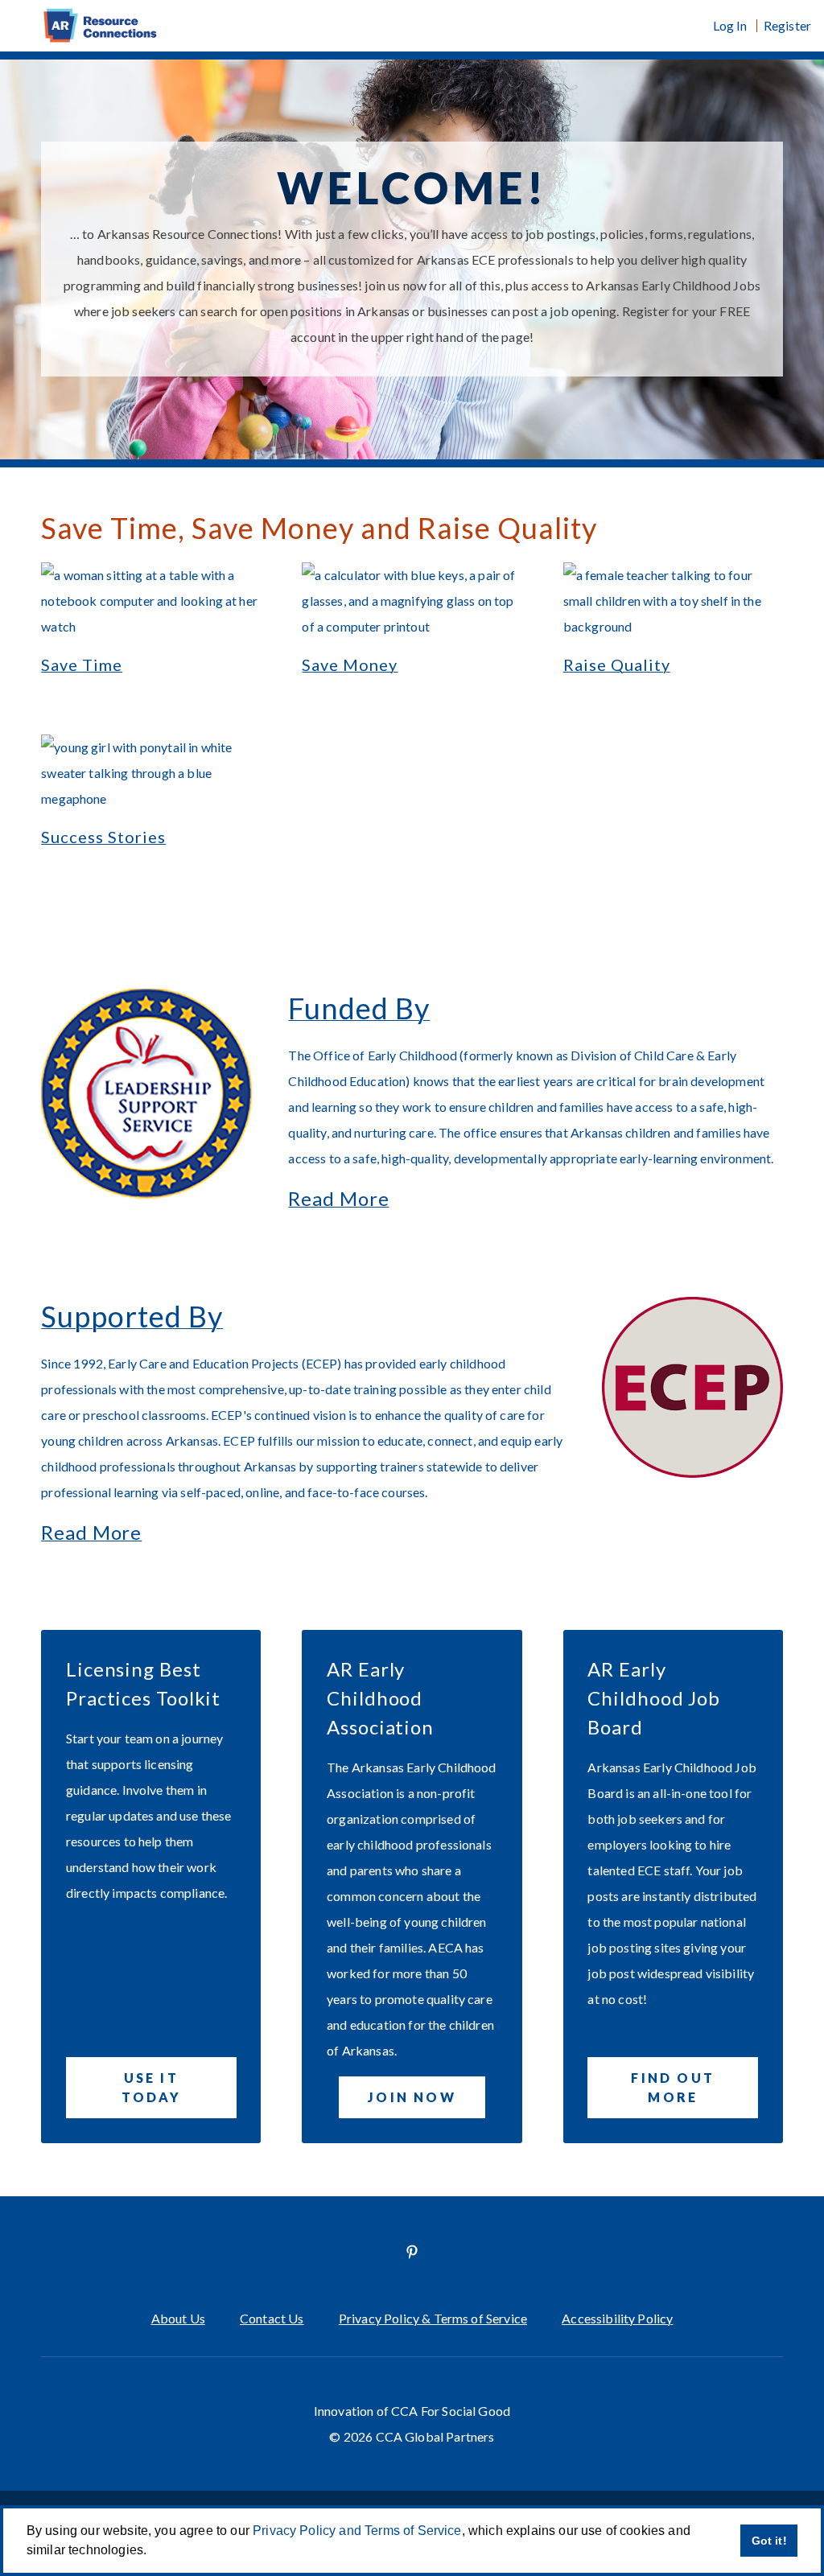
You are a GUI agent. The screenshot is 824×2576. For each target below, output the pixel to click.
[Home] (412, 26)
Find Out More (673, 2087)
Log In (730, 26)
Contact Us (272, 2318)
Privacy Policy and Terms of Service (357, 2531)
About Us (178, 2318)
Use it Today (151, 2087)
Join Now (412, 2097)
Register (787, 26)
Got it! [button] (769, 2541)
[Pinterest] (412, 2252)
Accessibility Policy (617, 2318)
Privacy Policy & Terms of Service (433, 2318)
